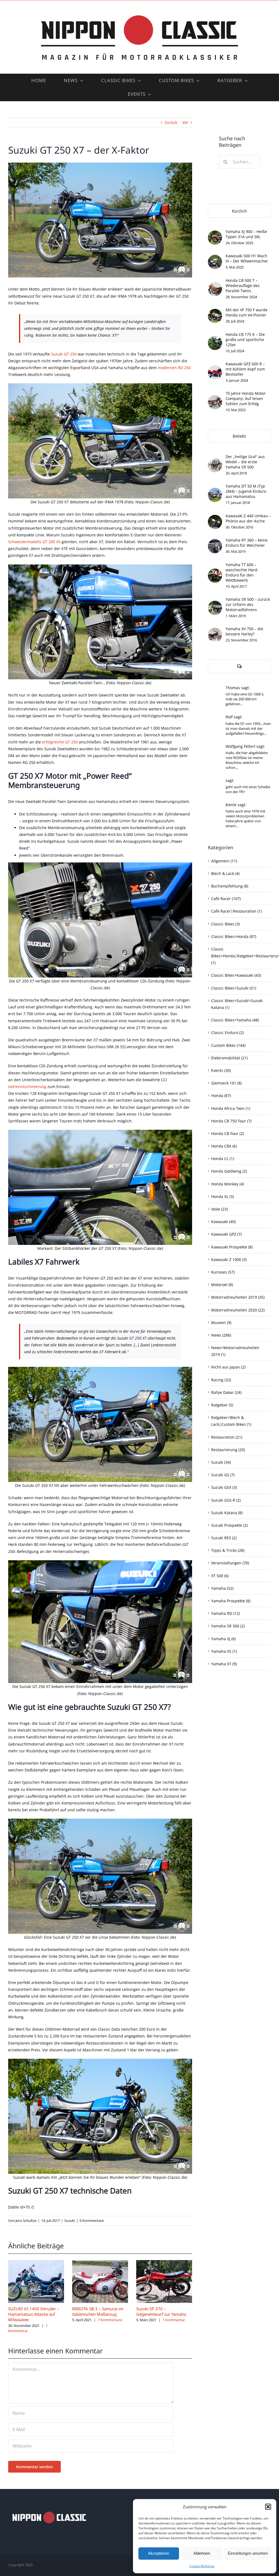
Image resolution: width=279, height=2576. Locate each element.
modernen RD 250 (174, 368)
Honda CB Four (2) (228, 1133)
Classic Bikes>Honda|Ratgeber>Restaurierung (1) (240, 956)
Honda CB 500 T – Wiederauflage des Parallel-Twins (243, 286)
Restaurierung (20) (228, 1450)
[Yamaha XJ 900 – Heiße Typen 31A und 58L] (215, 234)
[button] (268, 2507)
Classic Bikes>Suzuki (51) (234, 988)
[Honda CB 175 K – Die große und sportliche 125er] (215, 339)
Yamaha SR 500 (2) (228, 1626)
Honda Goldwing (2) (229, 1171)
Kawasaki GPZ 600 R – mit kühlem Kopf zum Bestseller (245, 369)
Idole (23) (219, 1209)
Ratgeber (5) (222, 1405)
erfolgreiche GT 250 (60, 742)
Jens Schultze (26, 2221)
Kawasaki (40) (223, 1222)
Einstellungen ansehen (248, 2553)
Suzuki (70, 2221)
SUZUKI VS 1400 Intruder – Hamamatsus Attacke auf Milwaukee (34, 2314)
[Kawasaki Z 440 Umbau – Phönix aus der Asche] (215, 518)
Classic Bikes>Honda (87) (234, 936)
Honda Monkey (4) (228, 1184)
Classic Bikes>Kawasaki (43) (236, 975)
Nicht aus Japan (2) (228, 1367)
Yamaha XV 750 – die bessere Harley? (244, 631)
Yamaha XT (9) (224, 1664)
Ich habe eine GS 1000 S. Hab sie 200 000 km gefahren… (245, 699)
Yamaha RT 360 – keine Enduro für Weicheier (247, 543)
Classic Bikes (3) (225, 924)
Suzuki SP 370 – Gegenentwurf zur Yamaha (161, 2311)
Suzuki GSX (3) (224, 1487)
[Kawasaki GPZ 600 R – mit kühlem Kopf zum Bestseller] (215, 369)
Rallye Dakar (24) (226, 1392)
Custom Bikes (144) (228, 1045)
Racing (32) (221, 1380)
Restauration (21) (227, 1437)
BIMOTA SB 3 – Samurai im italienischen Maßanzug (98, 2311)
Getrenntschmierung (27, 1087)
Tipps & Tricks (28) (228, 1550)
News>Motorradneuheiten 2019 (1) (235, 1351)
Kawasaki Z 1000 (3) (229, 1259)
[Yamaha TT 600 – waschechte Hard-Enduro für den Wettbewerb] (215, 572)
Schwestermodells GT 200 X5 (34, 542)
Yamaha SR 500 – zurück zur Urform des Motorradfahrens (248, 604)
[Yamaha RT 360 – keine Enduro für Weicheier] (215, 543)
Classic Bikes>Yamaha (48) (235, 1020)
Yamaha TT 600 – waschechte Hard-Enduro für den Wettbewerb (242, 572)
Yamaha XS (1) (224, 1651)
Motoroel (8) (222, 1285)
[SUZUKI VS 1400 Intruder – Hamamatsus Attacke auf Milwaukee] (36, 2263)
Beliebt (239, 436)
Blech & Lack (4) (225, 873)
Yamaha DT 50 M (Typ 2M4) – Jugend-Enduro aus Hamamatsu (246, 491)
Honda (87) (221, 1096)
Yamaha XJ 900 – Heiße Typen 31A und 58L (246, 234)
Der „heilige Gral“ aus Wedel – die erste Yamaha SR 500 (245, 462)
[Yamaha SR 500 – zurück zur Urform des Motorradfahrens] (215, 604)
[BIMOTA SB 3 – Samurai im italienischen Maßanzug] (100, 2263)
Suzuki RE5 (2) (224, 1538)
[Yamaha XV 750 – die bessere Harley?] (215, 631)
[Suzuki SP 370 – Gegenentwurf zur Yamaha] (164, 2263)
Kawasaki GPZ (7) (226, 1234)
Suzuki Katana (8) (227, 1513)
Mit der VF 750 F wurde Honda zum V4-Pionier (247, 312)
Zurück (171, 122)
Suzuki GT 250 (64, 354)
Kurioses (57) (223, 1272)
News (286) (221, 1335)
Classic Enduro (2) (227, 1033)
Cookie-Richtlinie (202, 2566)
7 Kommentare (110, 2320)
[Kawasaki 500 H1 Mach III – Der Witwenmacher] (215, 258)
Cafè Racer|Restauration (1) (236, 911)
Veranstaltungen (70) (230, 1563)
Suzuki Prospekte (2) (229, 1525)
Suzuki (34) (221, 1462)
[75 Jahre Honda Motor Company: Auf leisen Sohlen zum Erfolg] (215, 398)
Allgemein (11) (224, 861)
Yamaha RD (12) (225, 1613)
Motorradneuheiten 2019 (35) (238, 1297)
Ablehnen (202, 2553)
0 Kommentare (92, 2221)
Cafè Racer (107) (226, 899)
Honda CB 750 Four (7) (231, 1121)
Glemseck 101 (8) (226, 1083)
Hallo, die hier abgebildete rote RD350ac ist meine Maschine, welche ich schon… (247, 760)
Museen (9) (221, 1323)
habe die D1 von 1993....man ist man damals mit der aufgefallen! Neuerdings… (248, 728)
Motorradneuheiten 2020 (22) (238, 1310)
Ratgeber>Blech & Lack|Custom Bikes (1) (231, 1421)
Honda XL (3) (222, 1196)
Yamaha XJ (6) (223, 1639)
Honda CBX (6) (224, 1146)
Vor (185, 122)
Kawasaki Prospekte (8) (232, 1247)
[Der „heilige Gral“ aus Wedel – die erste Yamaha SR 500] (215, 461)
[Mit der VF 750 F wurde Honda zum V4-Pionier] (215, 312)
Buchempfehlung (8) (230, 886)
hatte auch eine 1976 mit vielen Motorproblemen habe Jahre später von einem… (245, 818)
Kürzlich (239, 211)
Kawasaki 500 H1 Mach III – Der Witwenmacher (247, 258)
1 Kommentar (174, 2320)
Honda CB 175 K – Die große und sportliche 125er (245, 340)
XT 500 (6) (220, 1576)
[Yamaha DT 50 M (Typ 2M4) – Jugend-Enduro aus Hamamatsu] (215, 491)
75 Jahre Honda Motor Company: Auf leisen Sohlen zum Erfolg (246, 398)
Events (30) (221, 1070)
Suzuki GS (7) (223, 1475)
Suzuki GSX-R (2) (226, 1500)
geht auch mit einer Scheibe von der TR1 (248, 789)
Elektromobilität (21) (229, 1058)
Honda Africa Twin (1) (231, 1108)
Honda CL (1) (223, 1159)
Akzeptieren (159, 2553)
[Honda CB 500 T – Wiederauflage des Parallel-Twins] (215, 285)
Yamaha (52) (222, 1588)
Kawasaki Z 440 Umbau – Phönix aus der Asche (248, 518)
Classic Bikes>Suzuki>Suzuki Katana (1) (237, 1004)
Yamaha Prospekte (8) (231, 1601)
